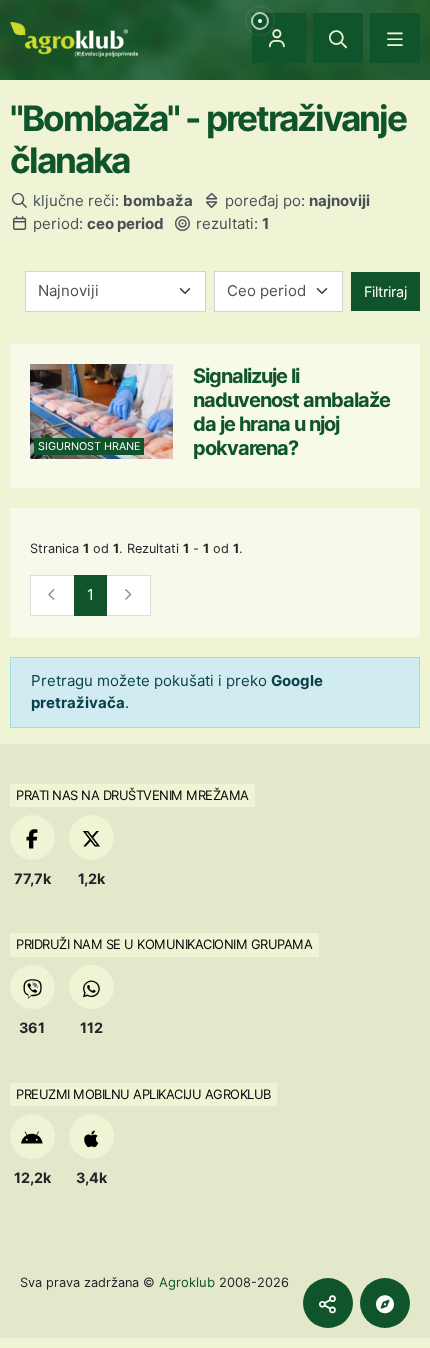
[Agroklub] (74, 37)
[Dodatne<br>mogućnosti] (385, 1303)
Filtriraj (385, 291)
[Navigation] (395, 38)
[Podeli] (328, 1303)
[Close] (338, 38)
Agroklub (187, 1282)
